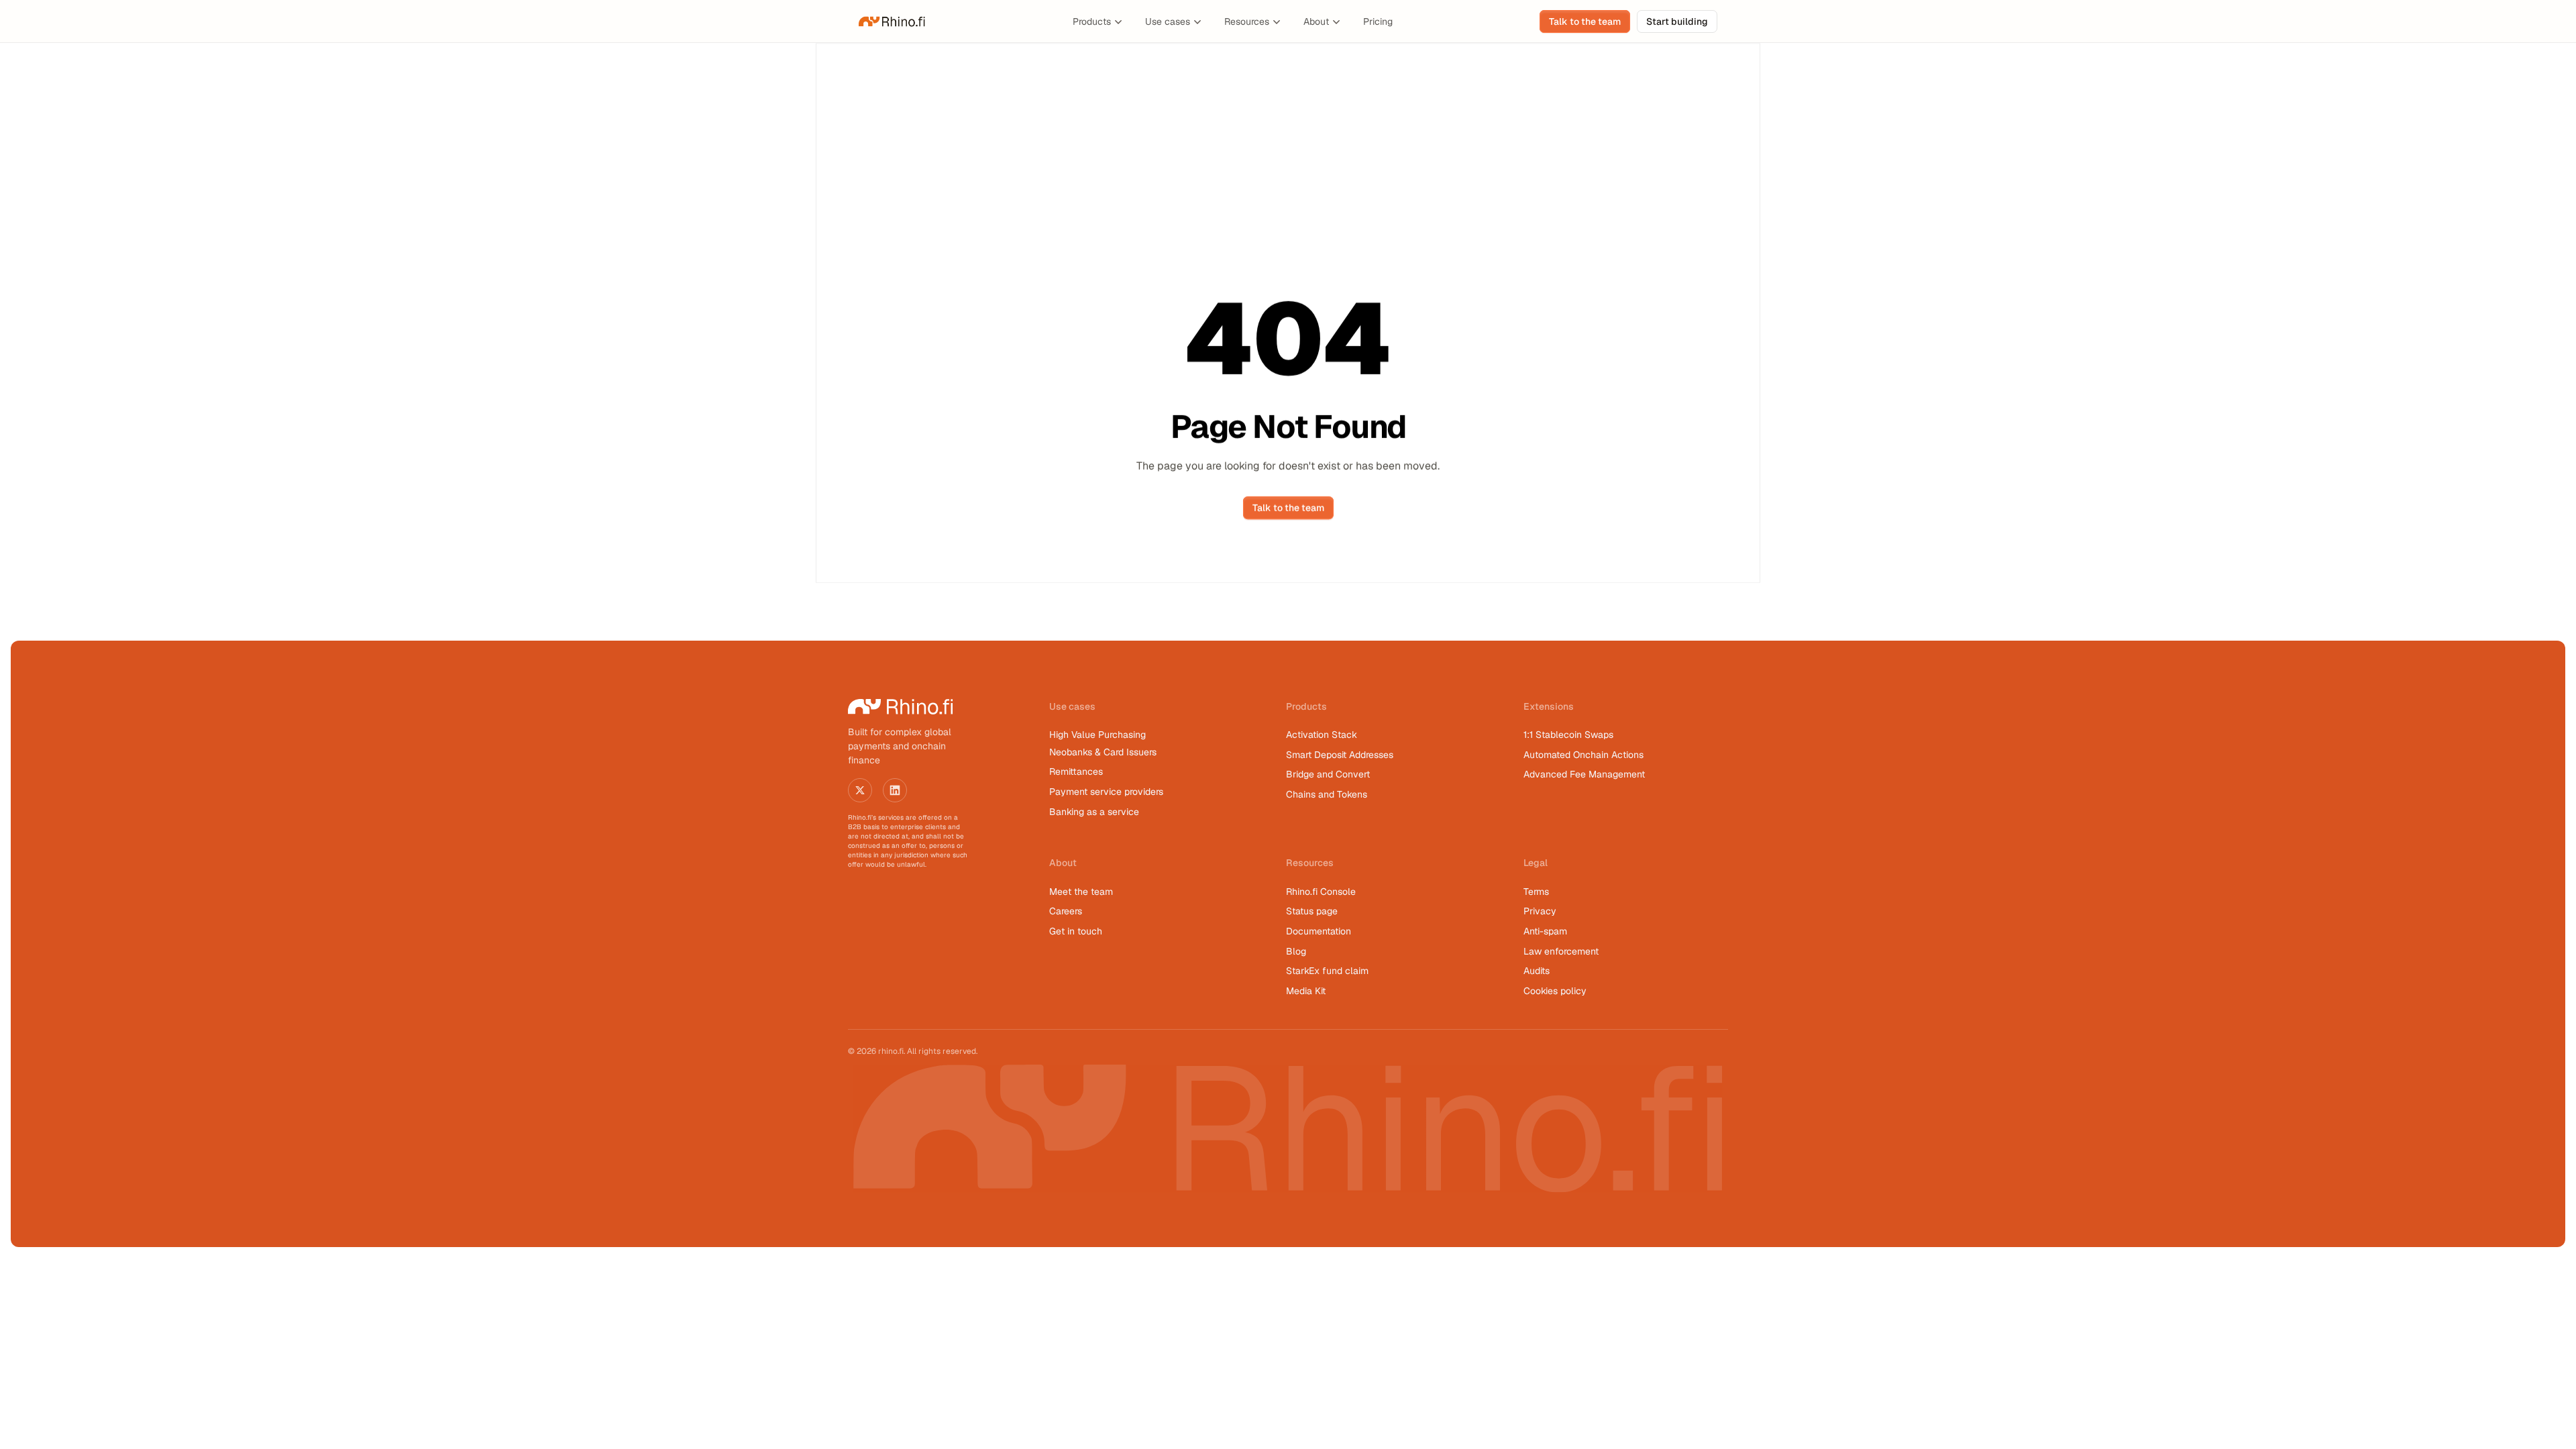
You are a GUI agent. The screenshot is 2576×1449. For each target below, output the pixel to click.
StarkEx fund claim (1327, 971)
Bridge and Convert (1328, 774)
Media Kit (1306, 991)
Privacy (1540, 911)
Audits (1537, 971)
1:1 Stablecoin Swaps (1568, 735)
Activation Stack (1322, 735)
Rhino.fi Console (1321, 892)
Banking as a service (1094, 812)
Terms (1536, 892)
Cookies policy (1555, 991)
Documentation (1319, 931)
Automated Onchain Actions (1584, 755)
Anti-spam (1545, 931)
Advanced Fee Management (1584, 774)
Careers (1066, 911)
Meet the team (1081, 892)
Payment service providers (1106, 792)
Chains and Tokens (1328, 794)
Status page (1312, 911)
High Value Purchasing (1097, 735)
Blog (1296, 951)
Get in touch (1076, 931)
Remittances (1076, 771)
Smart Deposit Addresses (1340, 755)
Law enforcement (1561, 951)
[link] (892, 21)
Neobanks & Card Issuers (1103, 752)
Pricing (1378, 21)
